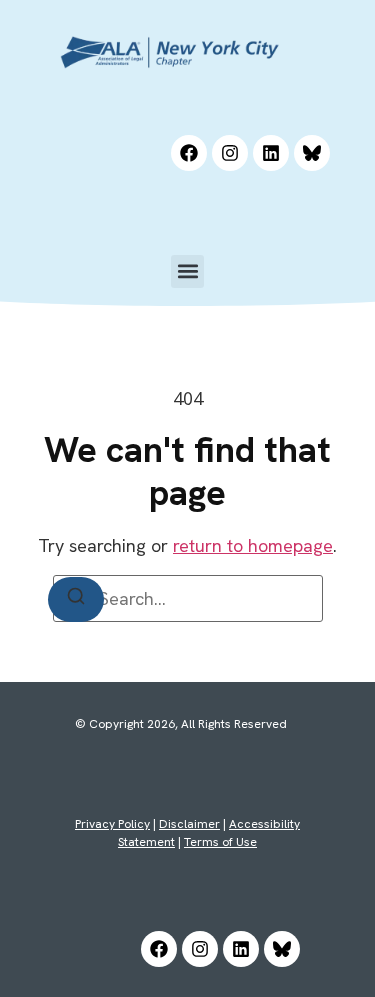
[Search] (76, 599)
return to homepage (253, 545)
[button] (187, 271)
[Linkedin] (271, 153)
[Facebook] (189, 153)
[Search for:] (188, 598)
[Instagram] (230, 153)
